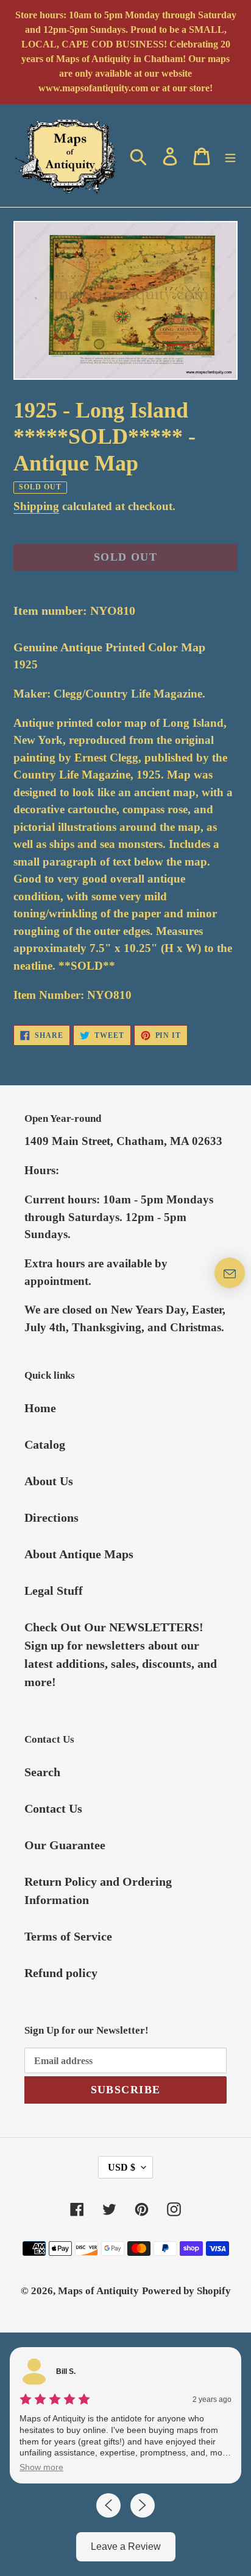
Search (42, 1772)
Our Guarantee (65, 1845)
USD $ (122, 2167)
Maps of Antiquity (98, 2291)
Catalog (45, 1444)
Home (40, 1408)
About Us (49, 1481)
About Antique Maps (79, 1554)
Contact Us (53, 1808)
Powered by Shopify (186, 2291)
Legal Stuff (54, 1591)
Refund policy (61, 1973)
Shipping (36, 506)
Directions (51, 1517)
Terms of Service (68, 1936)
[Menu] (230, 155)
